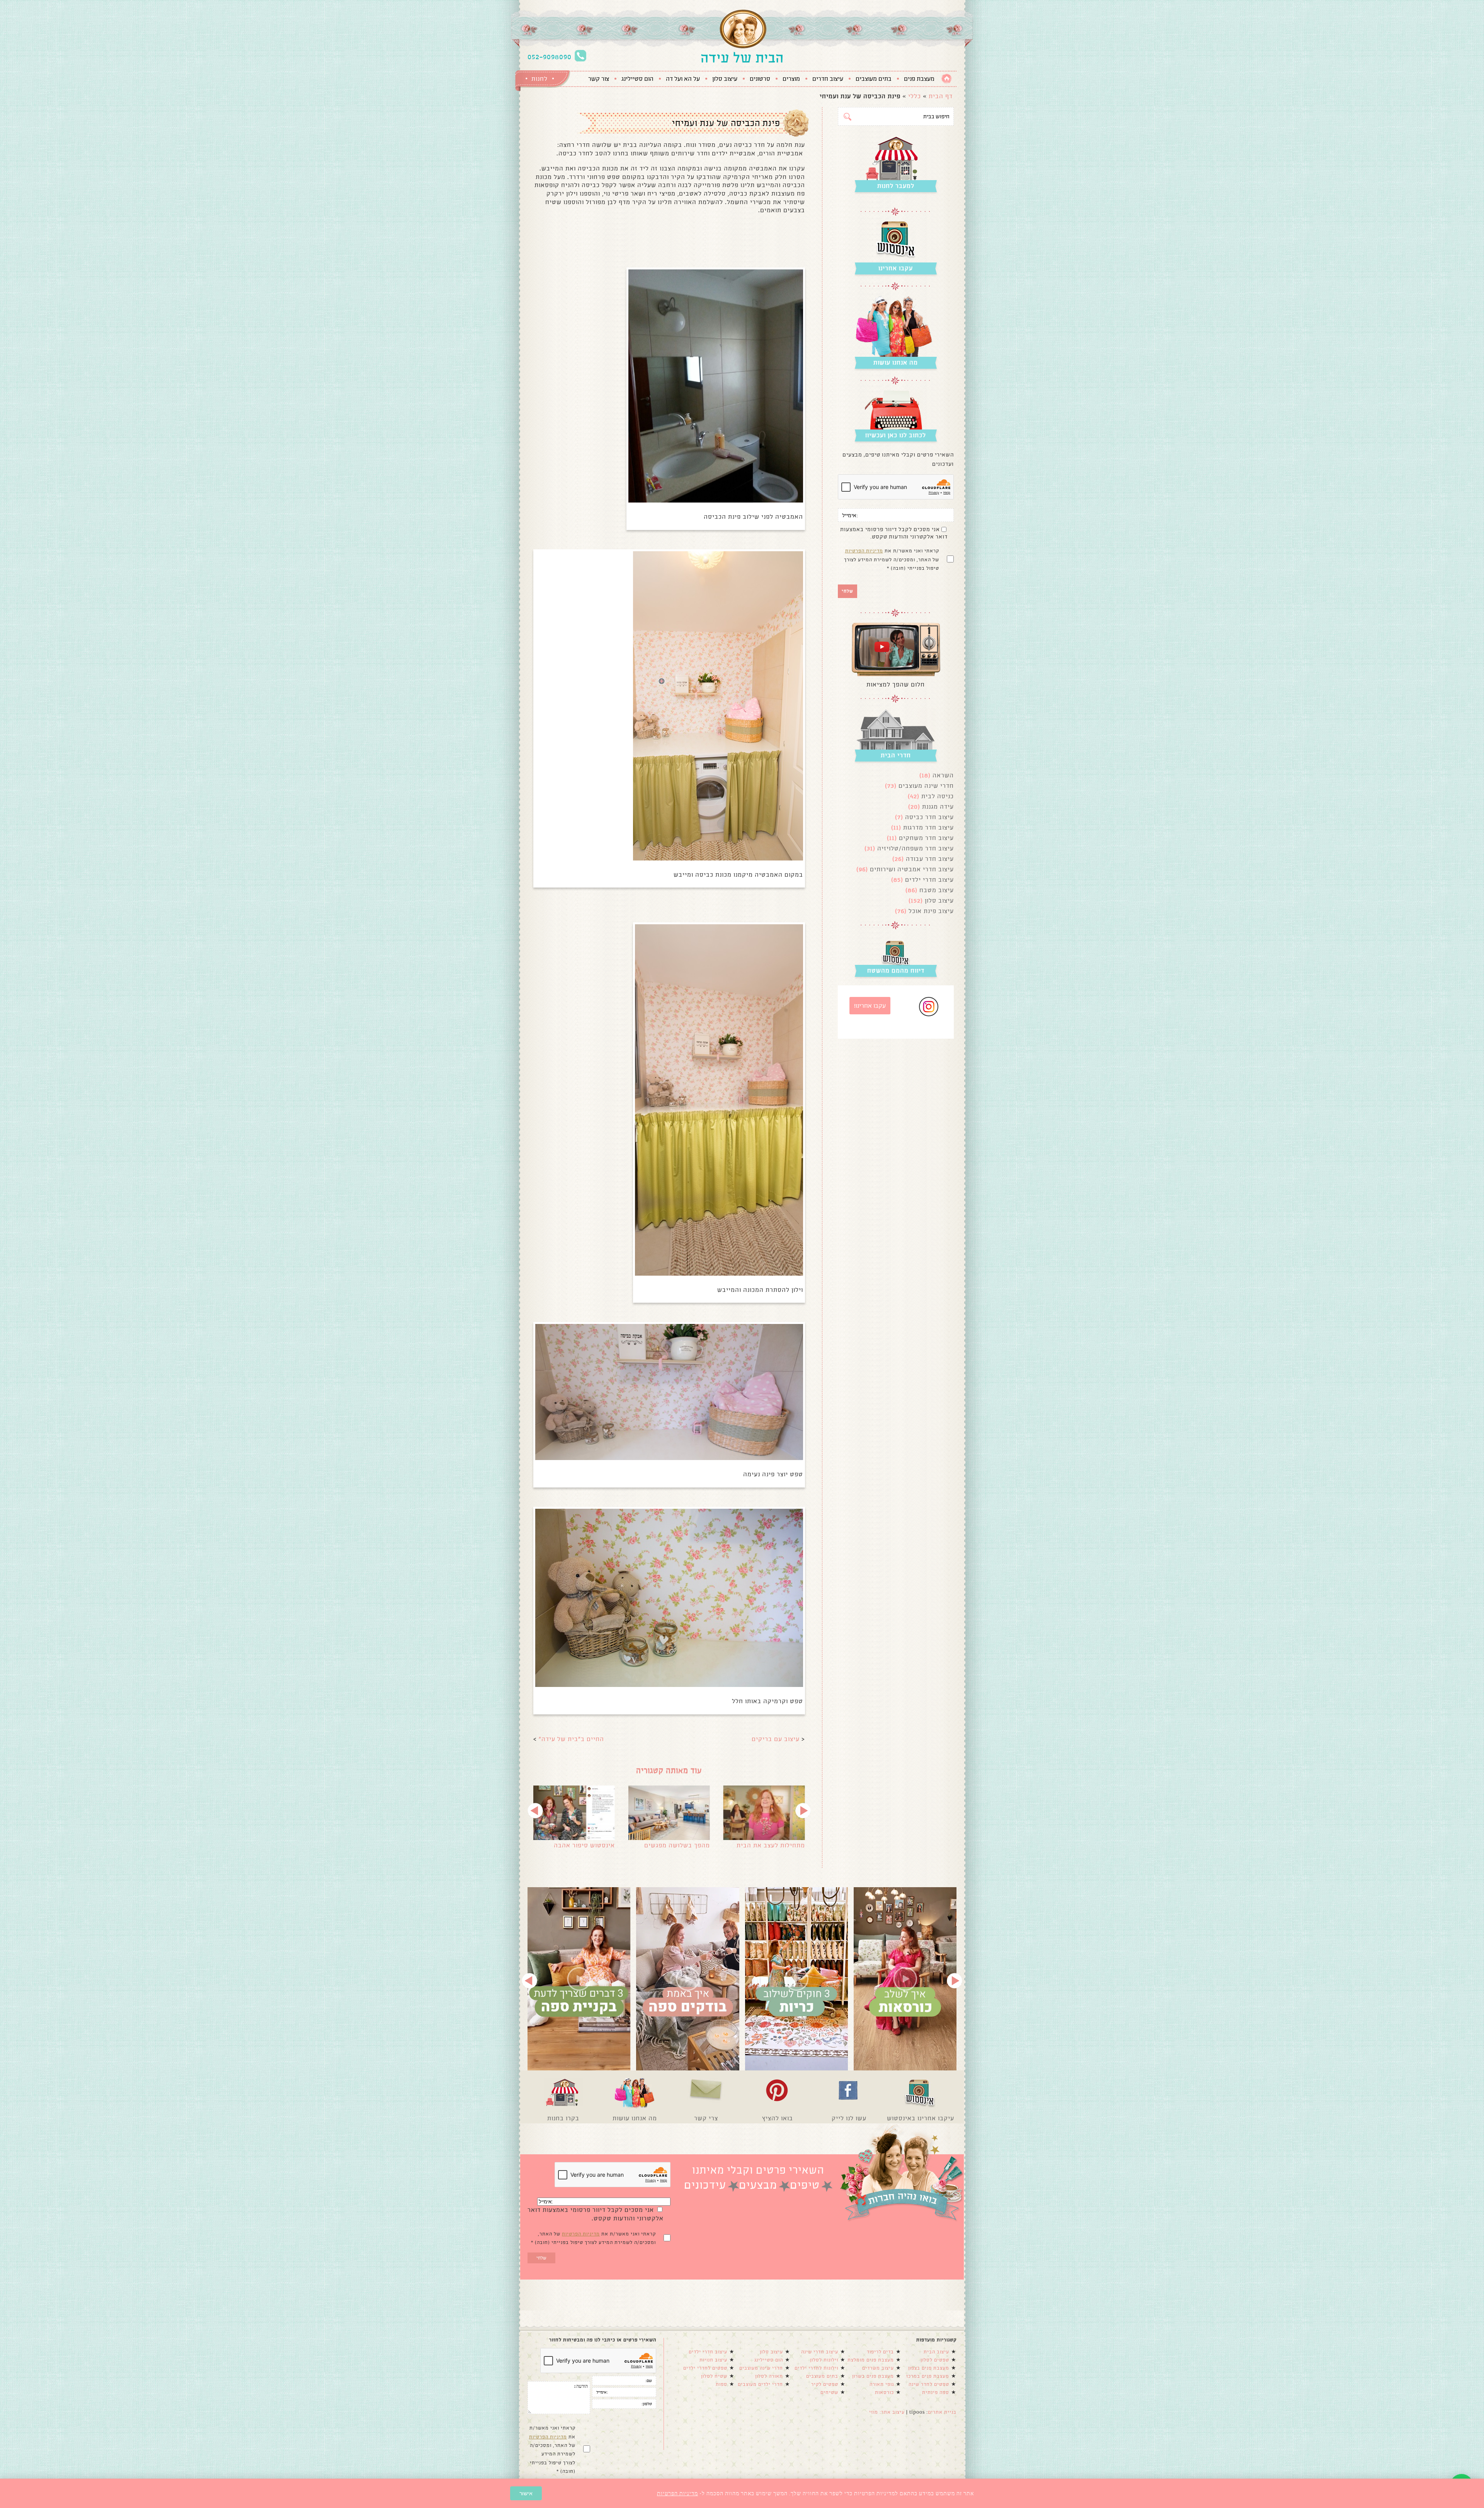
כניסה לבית (938, 796)
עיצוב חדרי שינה (820, 2352)
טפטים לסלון (935, 2360)
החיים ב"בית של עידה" (571, 1739)
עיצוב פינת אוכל (931, 911)
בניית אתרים (942, 2412)
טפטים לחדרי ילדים (705, 2368)
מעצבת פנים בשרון (873, 2376)
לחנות (539, 79)
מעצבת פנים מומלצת (871, 2360)
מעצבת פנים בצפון (929, 2368)
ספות (722, 2384)
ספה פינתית (936, 2392)
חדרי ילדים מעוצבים (760, 2384)
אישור (526, 2493)
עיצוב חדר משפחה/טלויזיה (916, 848)
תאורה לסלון (769, 2376)
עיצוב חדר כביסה (929, 817)
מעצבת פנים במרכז (928, 2376)
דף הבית (941, 96)
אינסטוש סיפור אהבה (584, 1845)
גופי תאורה (882, 2384)
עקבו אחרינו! (870, 1006)
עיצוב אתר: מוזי (887, 2412)
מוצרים (791, 79)
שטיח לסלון (714, 2376)
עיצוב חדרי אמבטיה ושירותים (912, 869)
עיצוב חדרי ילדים (929, 880)
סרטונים (760, 79)
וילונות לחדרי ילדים (816, 2368)
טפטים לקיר (825, 2384)
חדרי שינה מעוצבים (926, 786)
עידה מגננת (938, 807)
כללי (915, 96)
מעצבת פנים (919, 79)
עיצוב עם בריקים (776, 1739)
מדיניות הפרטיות (864, 551)
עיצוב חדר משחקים (926, 838)
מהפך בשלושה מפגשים (677, 1845)
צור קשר (599, 79)
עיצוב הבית (936, 2352)
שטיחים (829, 2392)
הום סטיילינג (637, 79)
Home (947, 79)
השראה (943, 775)
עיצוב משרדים (878, 2368)
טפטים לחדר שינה (929, 2384)
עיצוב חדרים (828, 79)
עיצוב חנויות (713, 2360)
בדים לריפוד (880, 2352)
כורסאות (884, 2392)
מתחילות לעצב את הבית (771, 1845)
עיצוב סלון (725, 79)
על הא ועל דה (683, 79)
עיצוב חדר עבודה (930, 859)
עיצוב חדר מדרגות (928, 827)
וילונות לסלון (824, 2360)
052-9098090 (550, 57)
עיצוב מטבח (937, 890)
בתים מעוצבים (874, 79)
